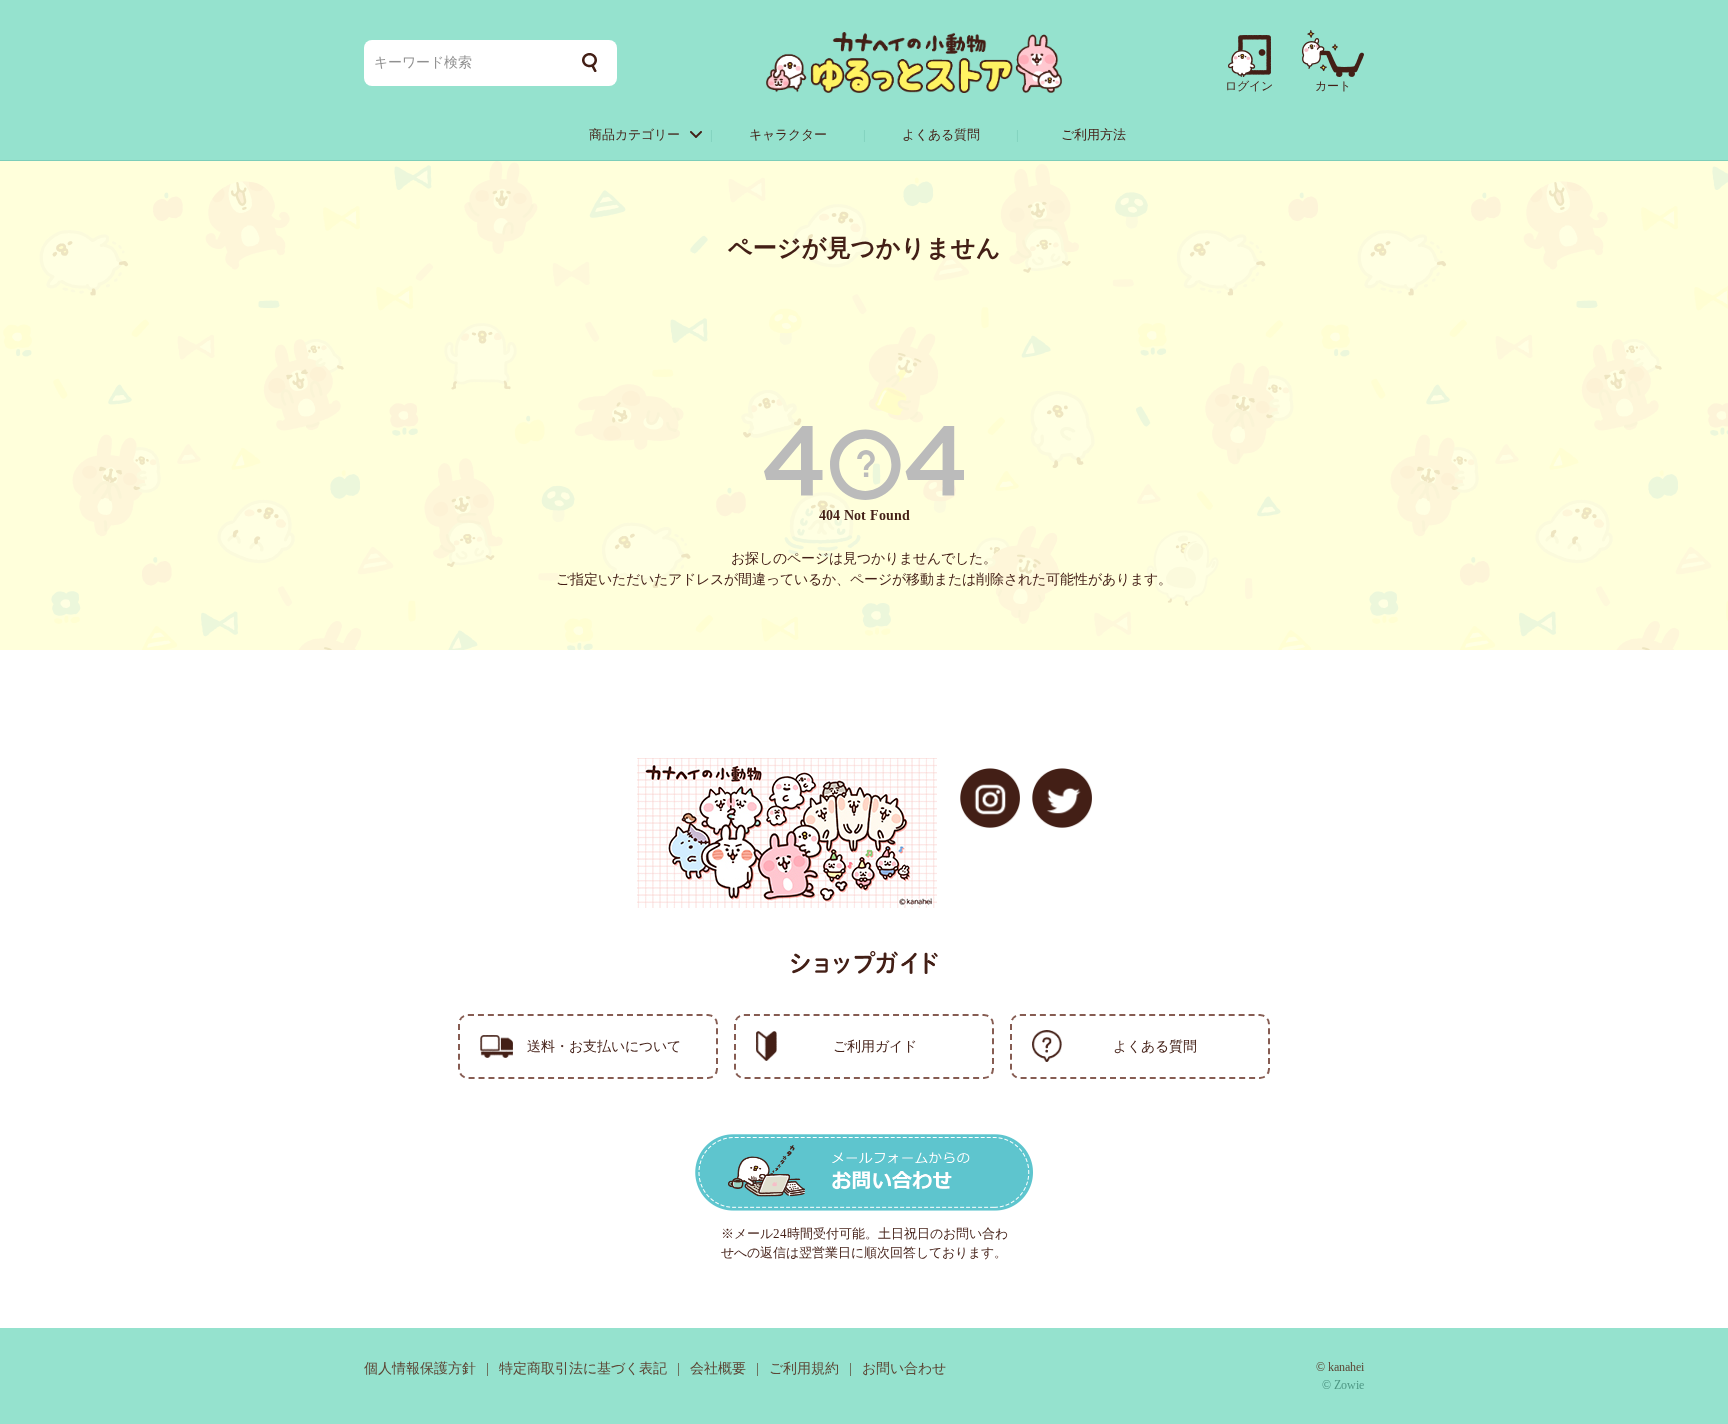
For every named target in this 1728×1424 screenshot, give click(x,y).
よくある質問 (941, 134)
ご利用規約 (804, 1368)
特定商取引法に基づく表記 (583, 1368)
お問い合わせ (904, 1368)
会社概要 (718, 1368)
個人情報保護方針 (420, 1368)
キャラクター (788, 134)
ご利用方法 (1093, 134)
